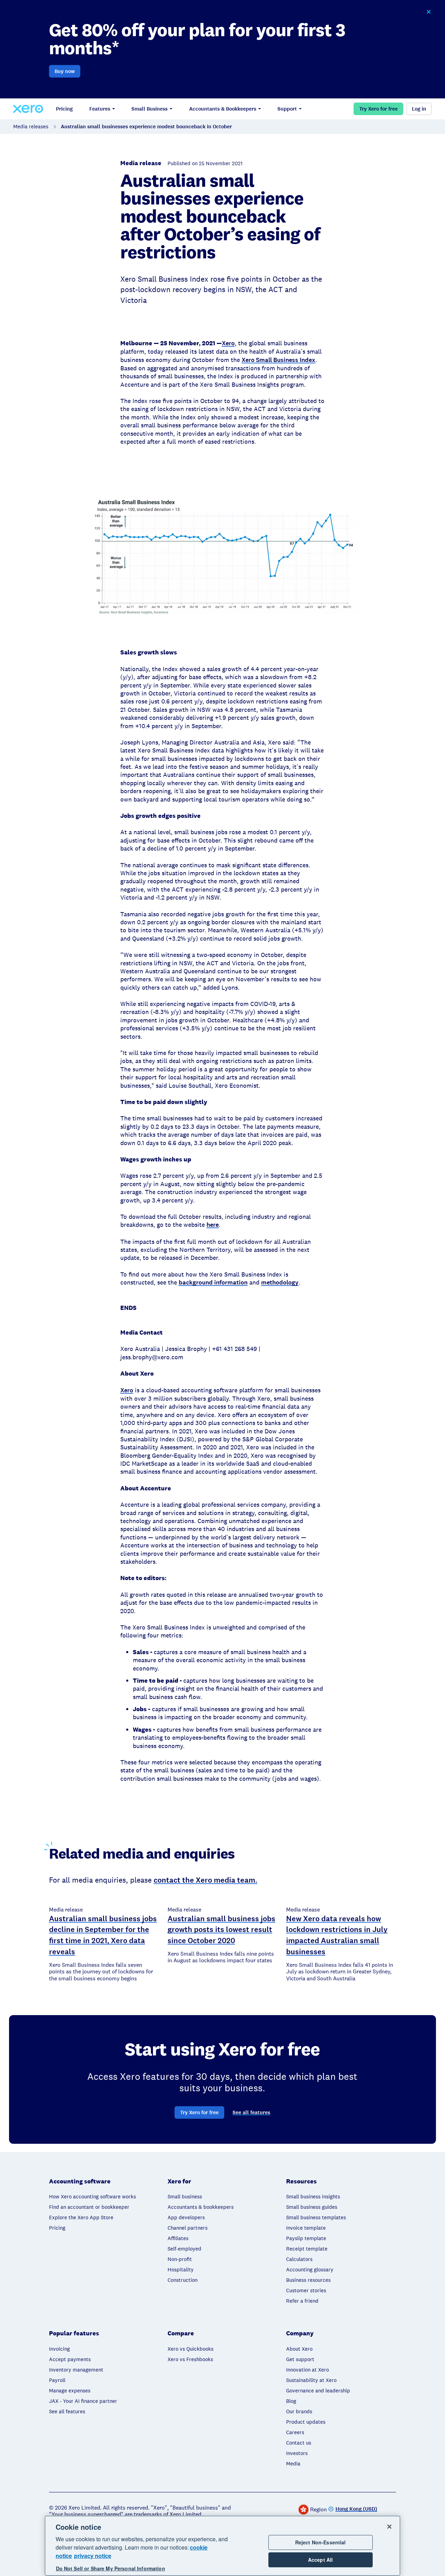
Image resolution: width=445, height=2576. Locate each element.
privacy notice (93, 2556)
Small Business (149, 109)
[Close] (389, 2527)
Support (287, 109)
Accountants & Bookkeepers (223, 109)
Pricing (64, 109)
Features (100, 109)
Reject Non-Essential (321, 2542)
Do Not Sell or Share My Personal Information (111, 2569)
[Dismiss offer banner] (428, 12)
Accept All (320, 2560)
